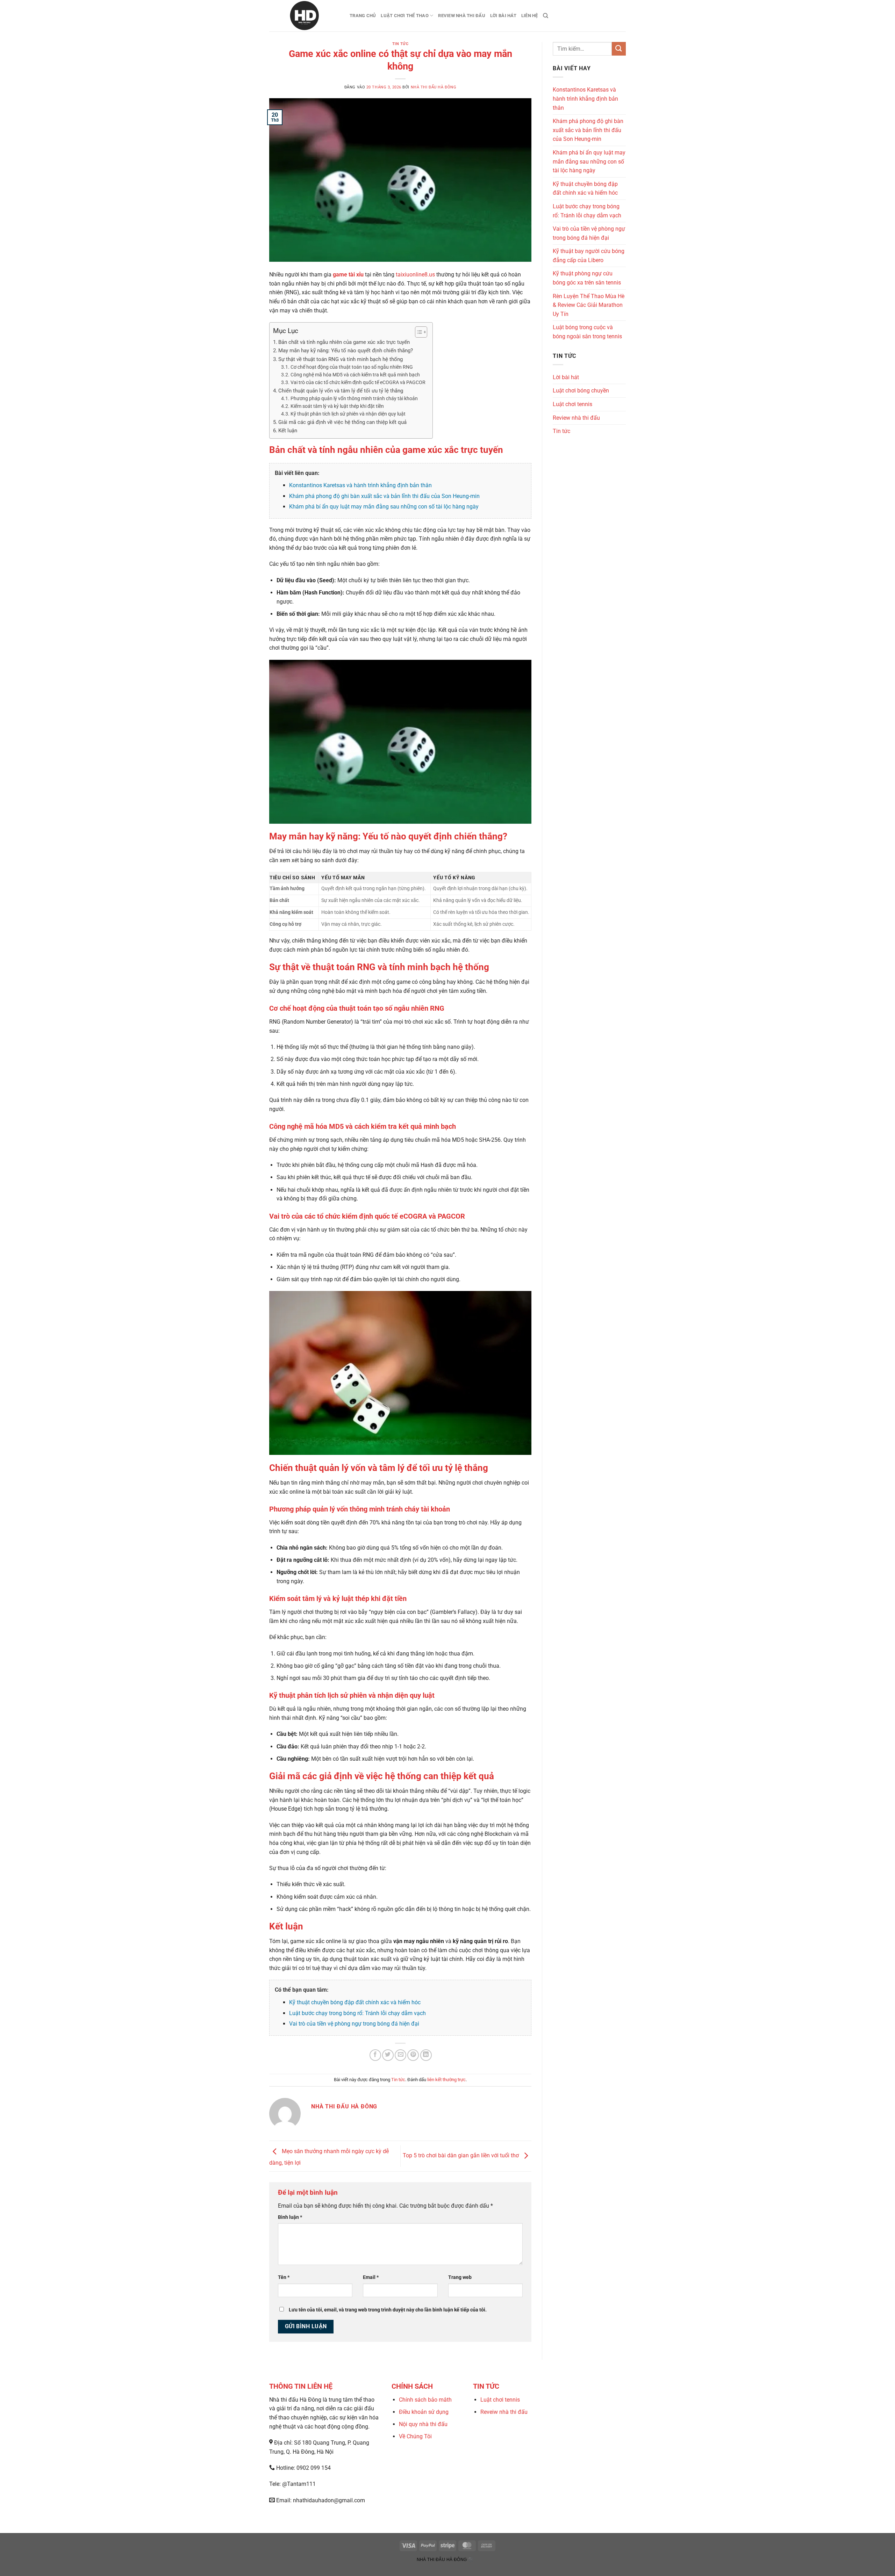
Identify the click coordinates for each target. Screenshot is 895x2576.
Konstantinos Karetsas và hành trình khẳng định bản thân (360, 485)
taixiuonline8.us (415, 275)
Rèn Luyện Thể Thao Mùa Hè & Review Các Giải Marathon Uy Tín (589, 305)
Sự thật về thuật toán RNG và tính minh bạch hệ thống (341, 359)
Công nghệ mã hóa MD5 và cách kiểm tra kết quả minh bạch (355, 375)
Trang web (460, 2277)
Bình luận (290, 2217)
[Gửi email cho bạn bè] (400, 2055)
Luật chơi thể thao (405, 16)
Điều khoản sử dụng (424, 2412)
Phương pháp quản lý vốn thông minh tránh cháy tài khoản (354, 398)
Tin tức (400, 44)
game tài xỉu (348, 275)
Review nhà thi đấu (462, 16)
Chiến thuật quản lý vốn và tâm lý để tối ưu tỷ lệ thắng (341, 391)
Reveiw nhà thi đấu (504, 2412)
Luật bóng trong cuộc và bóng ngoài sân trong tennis (587, 332)
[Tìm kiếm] (546, 16)
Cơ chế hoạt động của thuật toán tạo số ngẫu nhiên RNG (352, 367)
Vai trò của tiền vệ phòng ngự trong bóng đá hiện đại (354, 2024)
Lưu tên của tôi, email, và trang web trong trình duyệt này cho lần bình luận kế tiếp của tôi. (388, 2310)
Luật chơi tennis (572, 404)
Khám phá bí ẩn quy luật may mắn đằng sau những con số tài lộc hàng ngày (384, 507)
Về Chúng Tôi (415, 2436)
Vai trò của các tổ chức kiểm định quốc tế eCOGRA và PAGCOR (358, 382)
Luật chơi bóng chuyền (581, 391)
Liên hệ (530, 16)
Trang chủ (363, 16)
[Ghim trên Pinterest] (413, 2055)
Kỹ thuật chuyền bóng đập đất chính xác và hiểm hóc (355, 2002)
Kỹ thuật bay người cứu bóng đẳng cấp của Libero (589, 256)
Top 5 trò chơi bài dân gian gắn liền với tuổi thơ (461, 2156)
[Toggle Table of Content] (418, 332)
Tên (284, 2277)
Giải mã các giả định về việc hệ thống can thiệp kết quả (342, 422)
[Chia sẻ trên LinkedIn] (426, 2055)
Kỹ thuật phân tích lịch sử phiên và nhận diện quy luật (348, 414)
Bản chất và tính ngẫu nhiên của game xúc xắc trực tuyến (344, 342)
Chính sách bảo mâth (425, 2400)
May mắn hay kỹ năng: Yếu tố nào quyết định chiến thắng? (346, 351)
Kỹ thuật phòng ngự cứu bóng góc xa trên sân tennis (587, 278)
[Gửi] (619, 49)
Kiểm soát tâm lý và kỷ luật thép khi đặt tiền (337, 406)
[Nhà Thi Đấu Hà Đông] (304, 16)
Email (371, 2277)
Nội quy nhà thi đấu (423, 2424)
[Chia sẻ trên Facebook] (375, 2055)
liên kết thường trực (446, 2080)
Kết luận (288, 431)
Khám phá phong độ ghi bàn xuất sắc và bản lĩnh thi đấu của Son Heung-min (384, 496)
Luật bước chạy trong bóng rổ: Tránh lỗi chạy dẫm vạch (357, 2013)
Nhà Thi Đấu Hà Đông (434, 87)
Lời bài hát (503, 16)
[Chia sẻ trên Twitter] (388, 2055)
